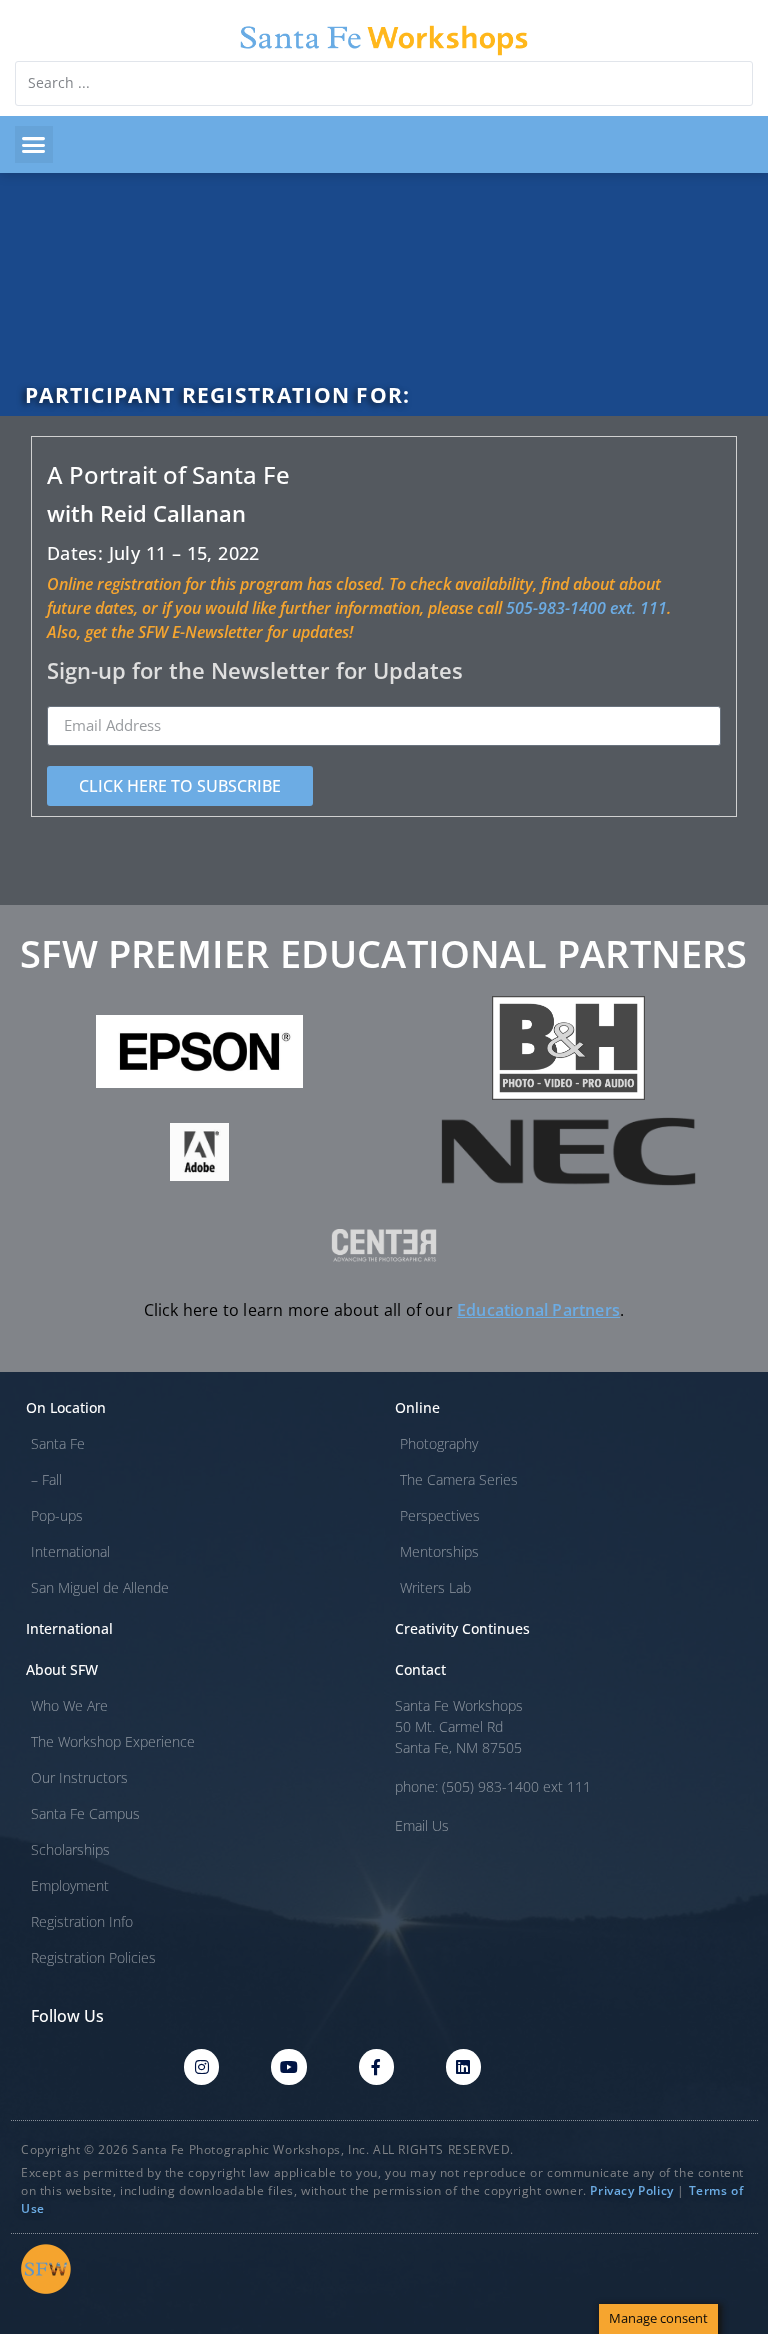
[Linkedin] (463, 2066)
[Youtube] (288, 2066)
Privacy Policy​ (631, 2190)
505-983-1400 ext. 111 (586, 608)
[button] (34, 145)
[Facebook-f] (376, 2066)
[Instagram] (201, 2066)
